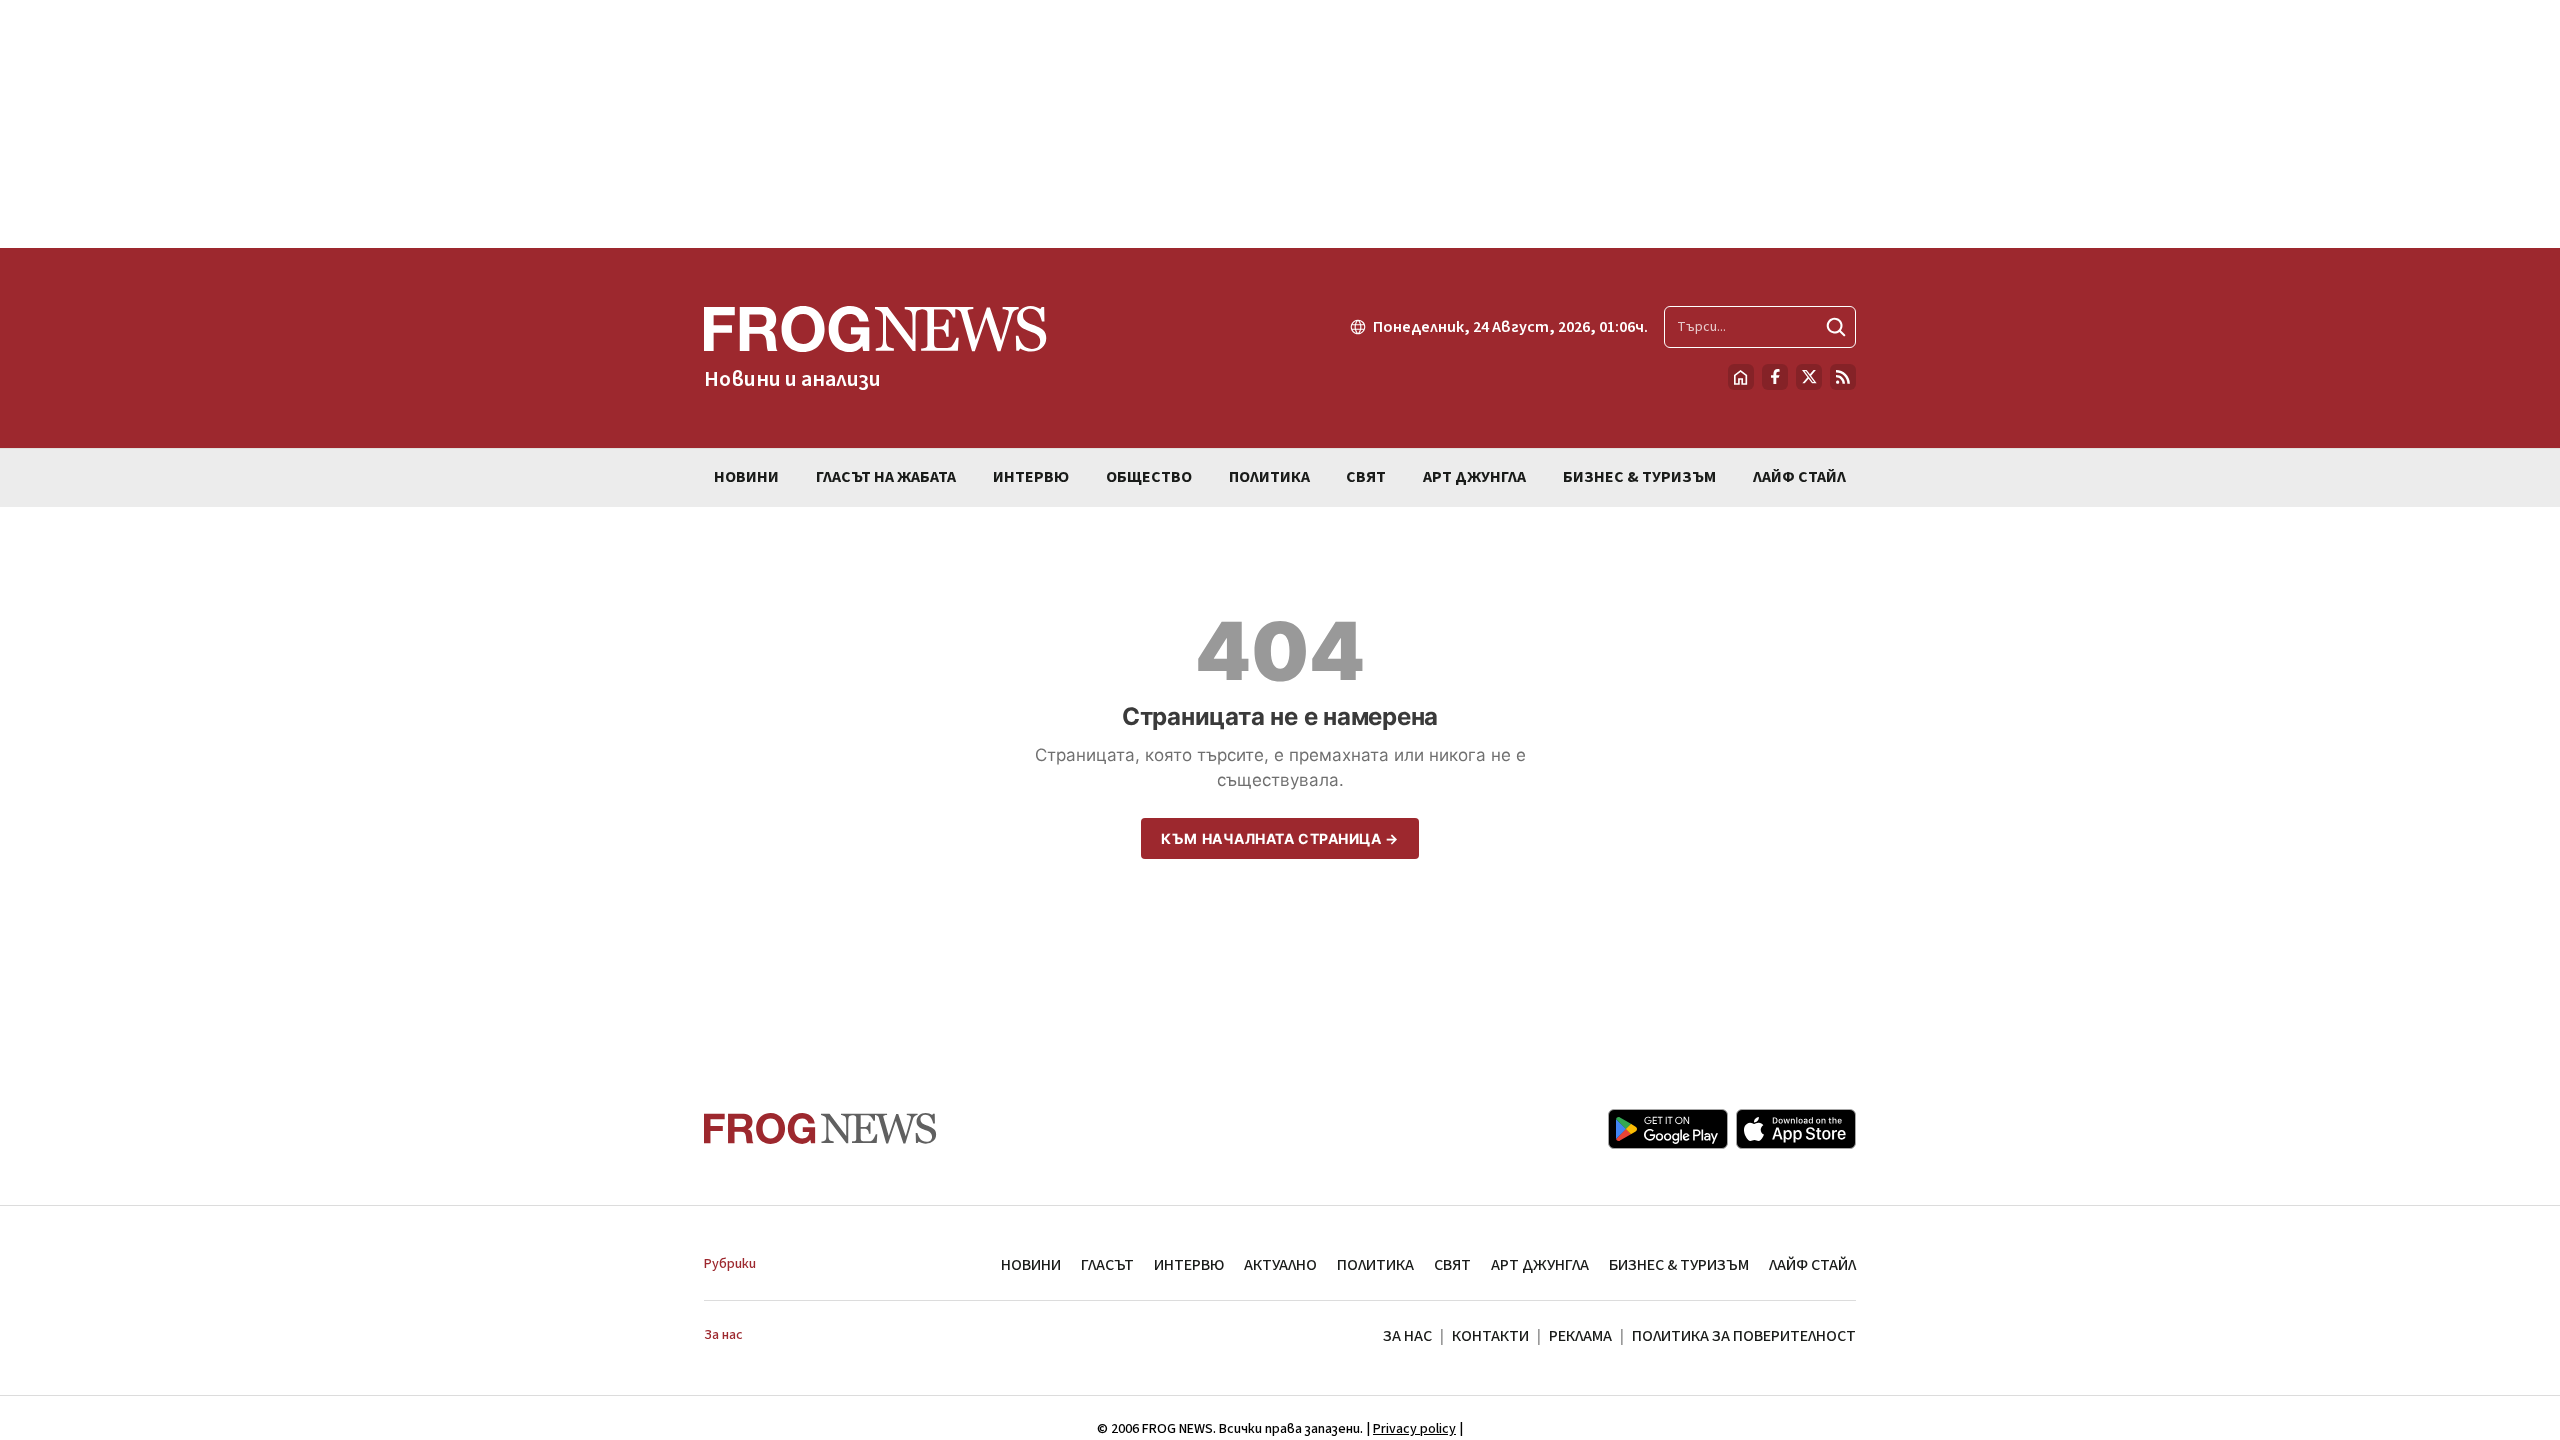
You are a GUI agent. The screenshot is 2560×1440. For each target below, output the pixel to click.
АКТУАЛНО (1280, 1265)
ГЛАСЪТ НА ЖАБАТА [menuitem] (886, 477)
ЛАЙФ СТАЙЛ (1812, 1265)
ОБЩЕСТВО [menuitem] (1149, 477)
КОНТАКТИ (1490, 1336)
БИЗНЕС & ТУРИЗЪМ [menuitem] (1639, 477)
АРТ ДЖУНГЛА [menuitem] (1474, 477)
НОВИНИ (1031, 1265)
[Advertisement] (1280, 124)
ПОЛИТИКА (1375, 1265)
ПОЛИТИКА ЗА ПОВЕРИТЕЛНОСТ (1744, 1336)
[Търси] (1836, 327)
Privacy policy (1414, 1429)
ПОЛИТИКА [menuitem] (1269, 477)
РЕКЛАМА (1580, 1336)
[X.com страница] (1809, 377)
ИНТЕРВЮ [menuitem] (1031, 477)
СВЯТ (1452, 1265)
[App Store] (1796, 1129)
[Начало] (1741, 377)
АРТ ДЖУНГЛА (1540, 1265)
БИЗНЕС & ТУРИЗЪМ (1679, 1265)
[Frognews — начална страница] (820, 1128)
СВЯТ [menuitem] (1366, 477)
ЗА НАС (1407, 1336)
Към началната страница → (1279, 838)
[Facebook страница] (1775, 377)
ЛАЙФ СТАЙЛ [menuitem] (1799, 477)
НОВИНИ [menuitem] (746, 477)
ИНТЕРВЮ (1189, 1265)
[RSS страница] (1843, 377)
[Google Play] (1668, 1129)
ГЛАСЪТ (1107, 1265)
